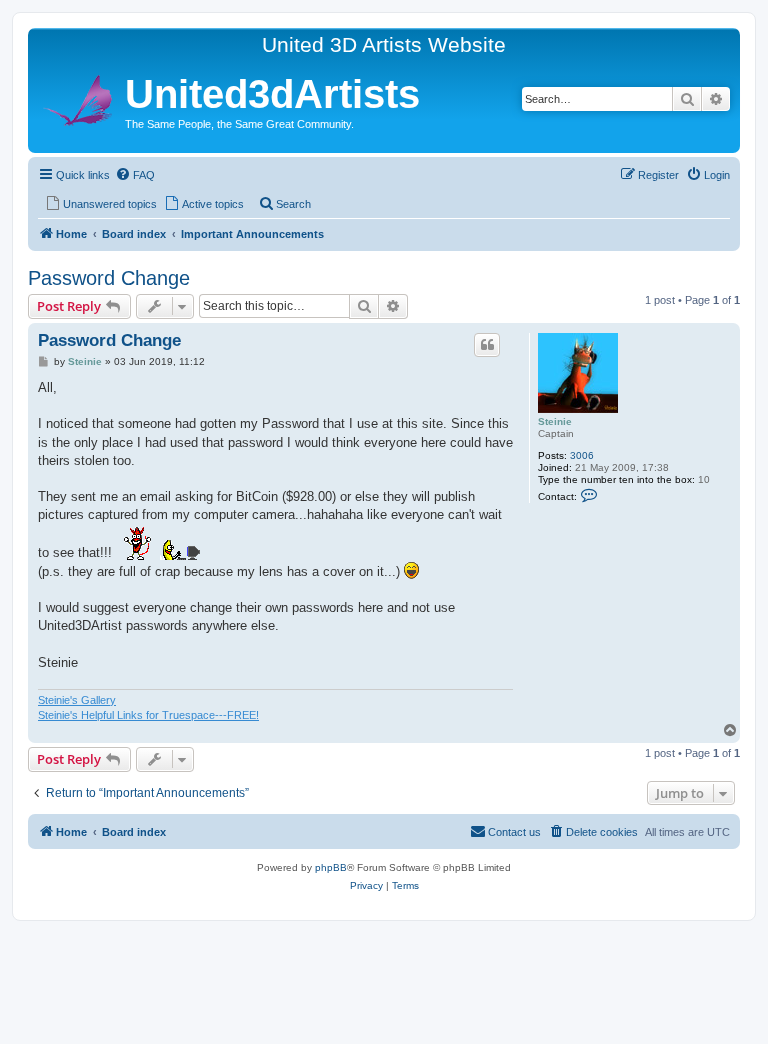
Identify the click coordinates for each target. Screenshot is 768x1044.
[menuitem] (135, 175)
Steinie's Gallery (77, 700)
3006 (582, 455)
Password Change (109, 278)
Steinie (555, 421)
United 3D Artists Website (384, 44)
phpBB (331, 867)
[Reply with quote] (487, 345)
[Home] (79, 97)
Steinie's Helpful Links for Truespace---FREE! (148, 715)
